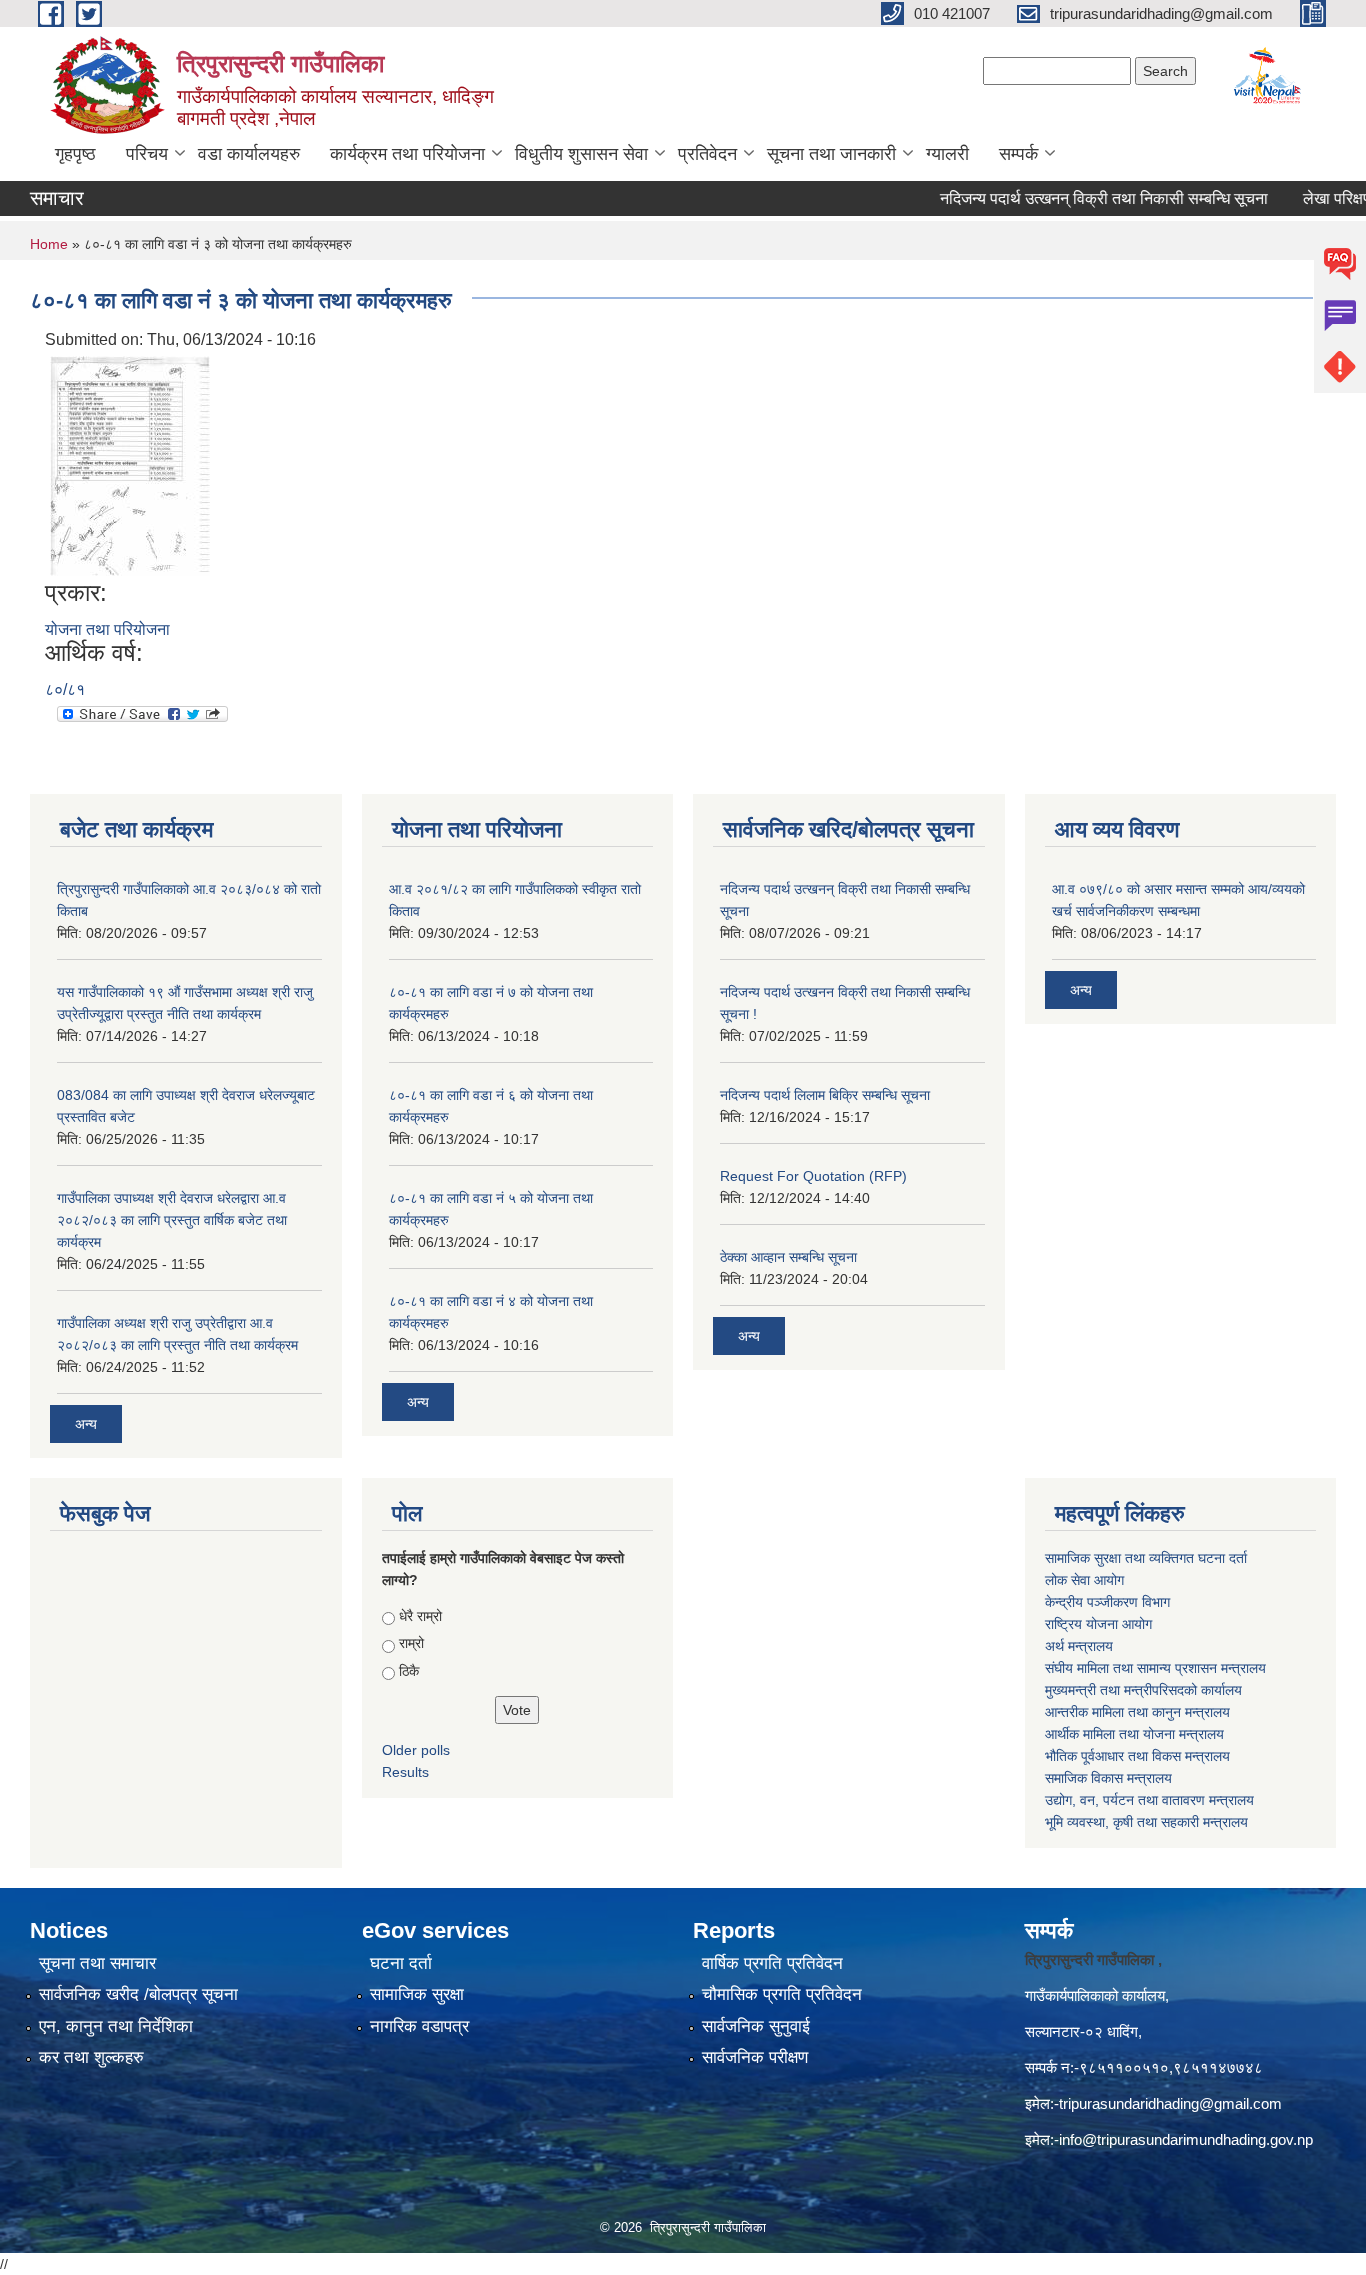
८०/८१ (65, 689)
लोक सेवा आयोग (1086, 1580)
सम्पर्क (1018, 154)
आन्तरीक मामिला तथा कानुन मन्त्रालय (1137, 1712)
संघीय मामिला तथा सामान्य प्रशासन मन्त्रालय (1157, 1668)
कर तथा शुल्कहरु (91, 2057)
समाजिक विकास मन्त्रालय (1108, 1778)
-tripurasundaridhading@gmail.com (1168, 2103)
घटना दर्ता (401, 1963)
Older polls (416, 1750)
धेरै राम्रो (420, 1616)
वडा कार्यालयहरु (249, 154)
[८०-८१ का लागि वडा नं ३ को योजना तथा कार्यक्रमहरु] (130, 464)
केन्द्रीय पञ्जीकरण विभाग (1107, 1602)
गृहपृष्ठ (75, 154)
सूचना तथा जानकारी (831, 154)
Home (49, 244)
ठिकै (409, 1671)
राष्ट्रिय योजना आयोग (1098, 1624)
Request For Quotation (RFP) (813, 1176)
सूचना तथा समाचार (97, 1963)
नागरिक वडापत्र (419, 2026)
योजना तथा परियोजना (107, 629)
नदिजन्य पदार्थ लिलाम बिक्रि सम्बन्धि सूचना (825, 1095)
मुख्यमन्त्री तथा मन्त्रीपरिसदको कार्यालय (1143, 1690)
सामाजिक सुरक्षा (417, 1994)
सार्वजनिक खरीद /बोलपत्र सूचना (138, 1994)
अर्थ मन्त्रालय (1079, 1646)
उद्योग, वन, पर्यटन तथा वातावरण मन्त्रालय (1149, 1800)
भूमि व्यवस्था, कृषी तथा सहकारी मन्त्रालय (1146, 1822)
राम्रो (411, 1643)
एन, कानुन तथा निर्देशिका (116, 2026)
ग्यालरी (947, 154)
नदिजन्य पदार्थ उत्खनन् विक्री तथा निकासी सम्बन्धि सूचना (1073, 198)
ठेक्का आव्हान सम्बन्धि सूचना (788, 1257)
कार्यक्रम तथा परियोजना (407, 154)
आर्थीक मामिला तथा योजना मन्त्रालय (1134, 1734)
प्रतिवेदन (707, 154)
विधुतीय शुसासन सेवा (581, 154)
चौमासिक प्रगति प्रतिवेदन (782, 1994)
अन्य (86, 1424)
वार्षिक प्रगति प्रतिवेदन (772, 1963)
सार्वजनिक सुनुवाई (756, 2026)
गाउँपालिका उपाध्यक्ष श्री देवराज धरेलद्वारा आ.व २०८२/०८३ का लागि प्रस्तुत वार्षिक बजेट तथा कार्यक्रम (172, 1220)
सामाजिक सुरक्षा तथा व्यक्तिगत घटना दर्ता (1146, 1558)
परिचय (147, 154)
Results (405, 1772)
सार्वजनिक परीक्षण (755, 2057)
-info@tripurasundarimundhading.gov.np (1183, 2139)
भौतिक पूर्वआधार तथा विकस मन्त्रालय (1137, 1756)
